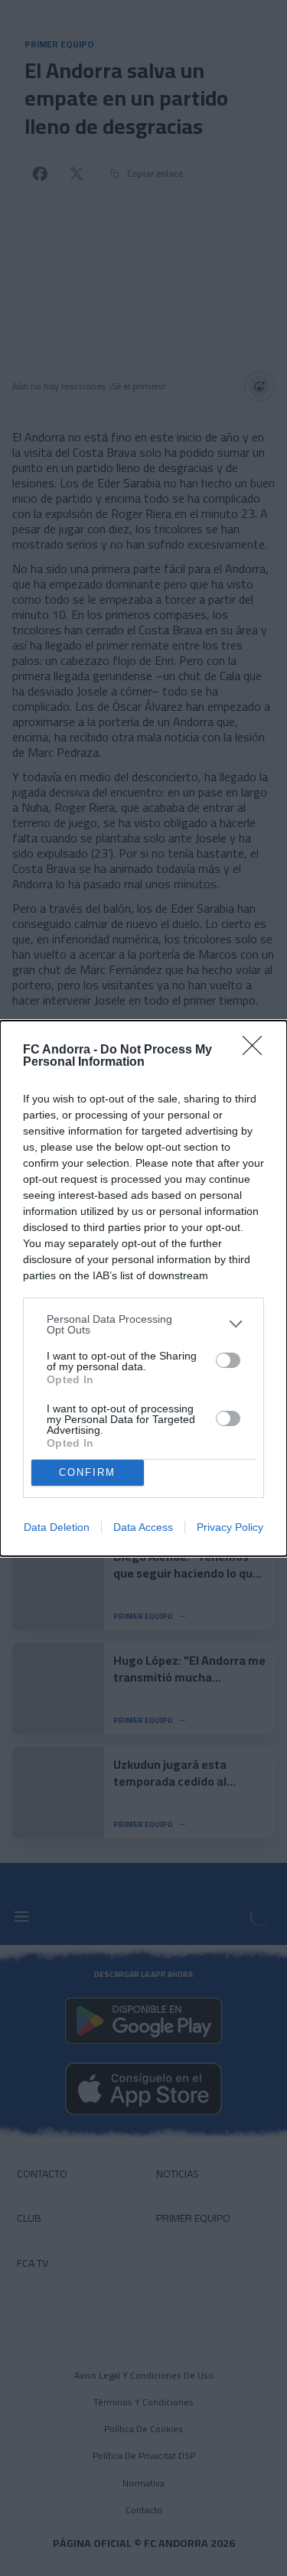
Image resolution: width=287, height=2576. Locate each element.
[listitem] (143, 1324)
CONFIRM (87, 1472)
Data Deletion (57, 1527)
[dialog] (143, 1288)
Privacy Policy (230, 1527)
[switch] (228, 1360)
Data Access (143, 1527)
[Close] (257, 1050)
